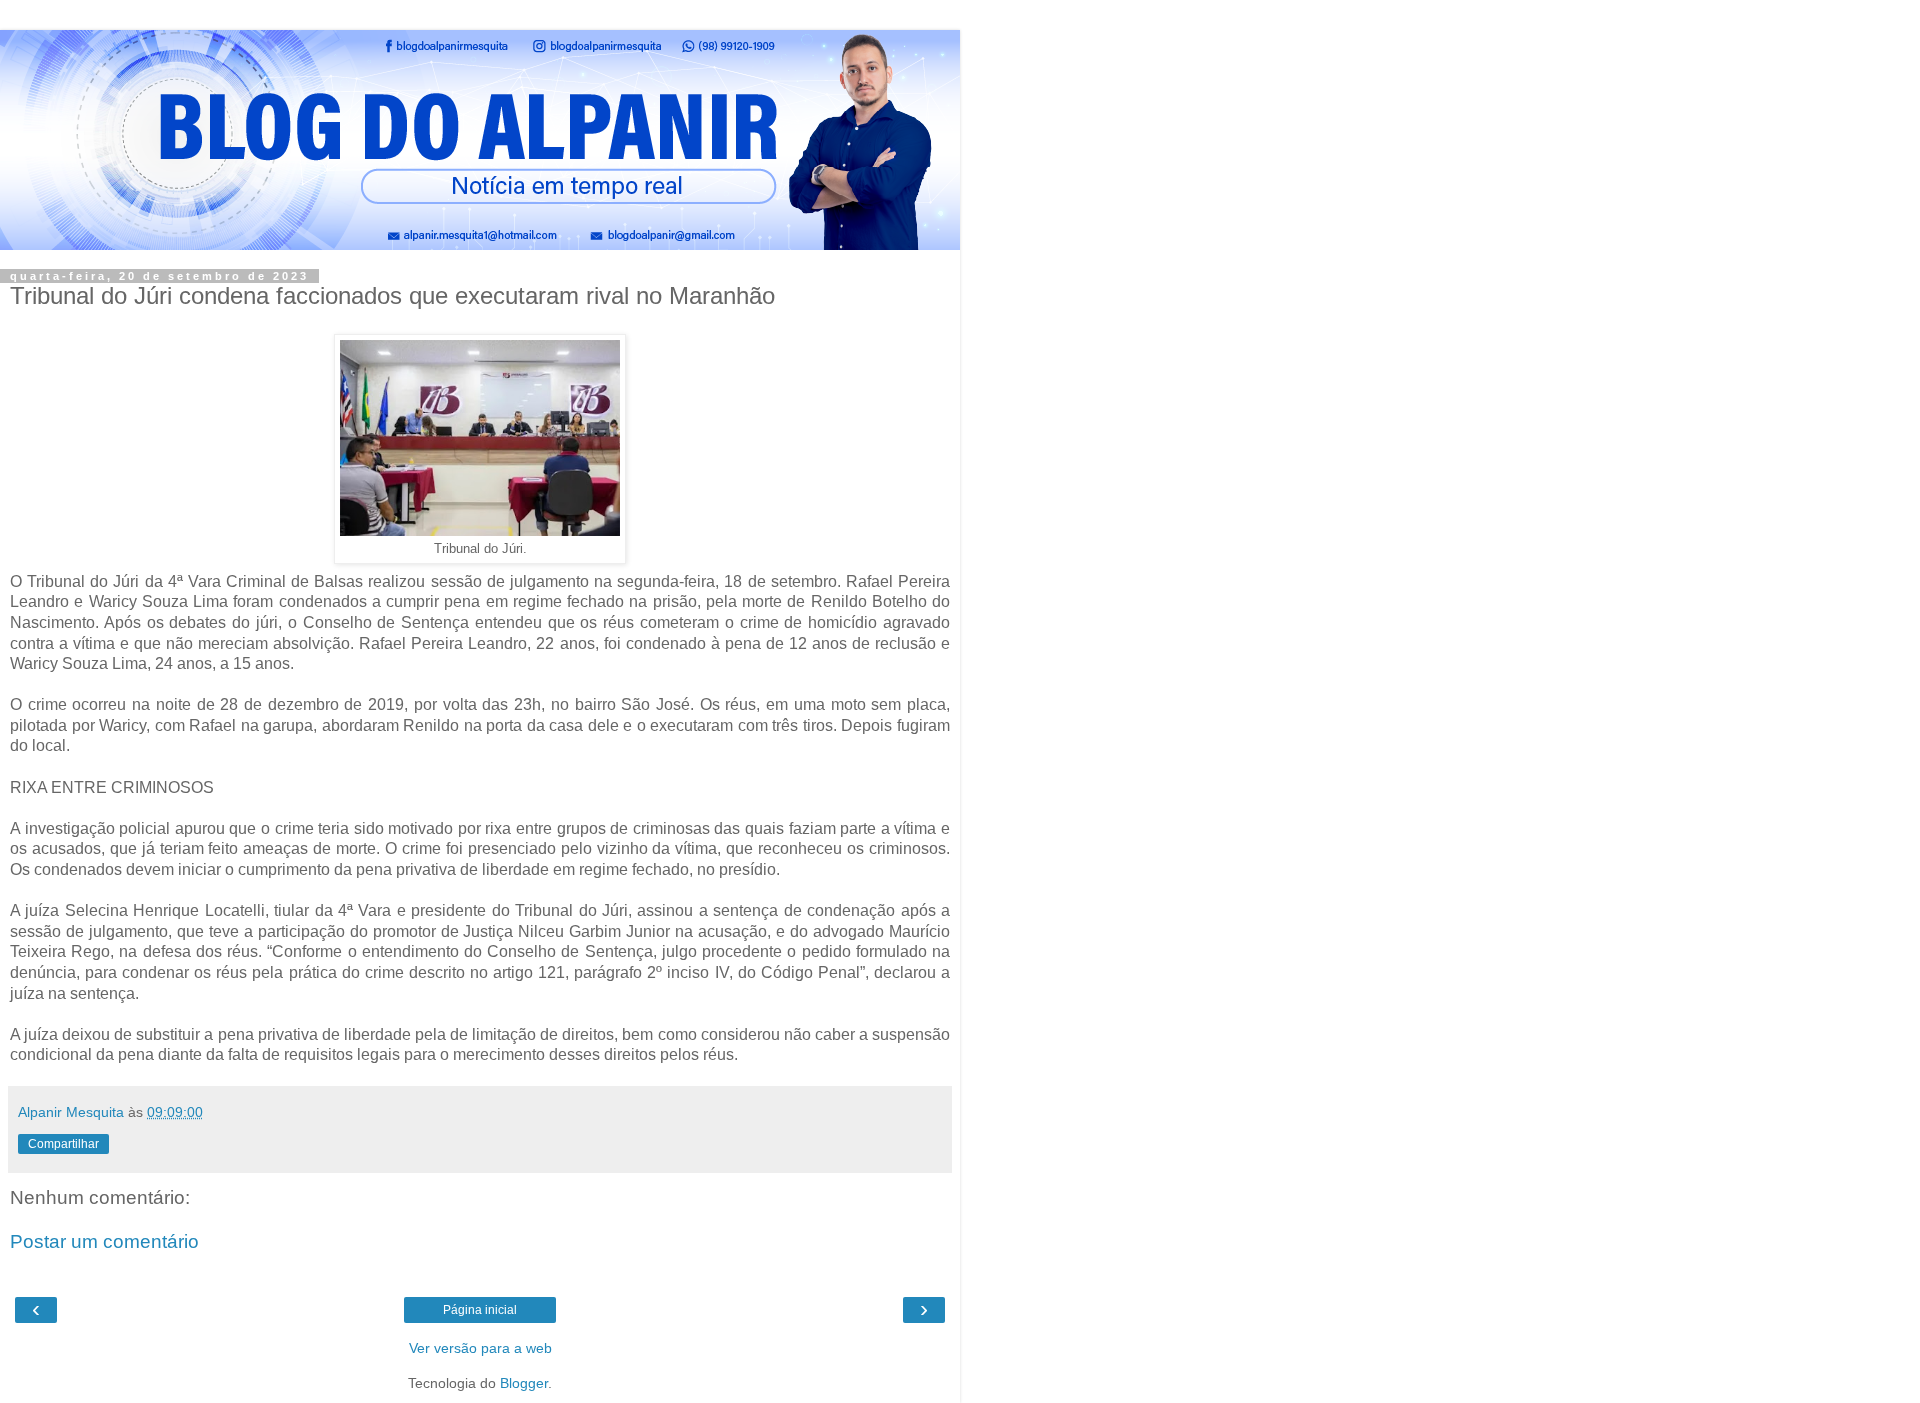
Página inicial (480, 1310)
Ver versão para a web (480, 1348)
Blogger (524, 1383)
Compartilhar (63, 1144)
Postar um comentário (104, 1241)
